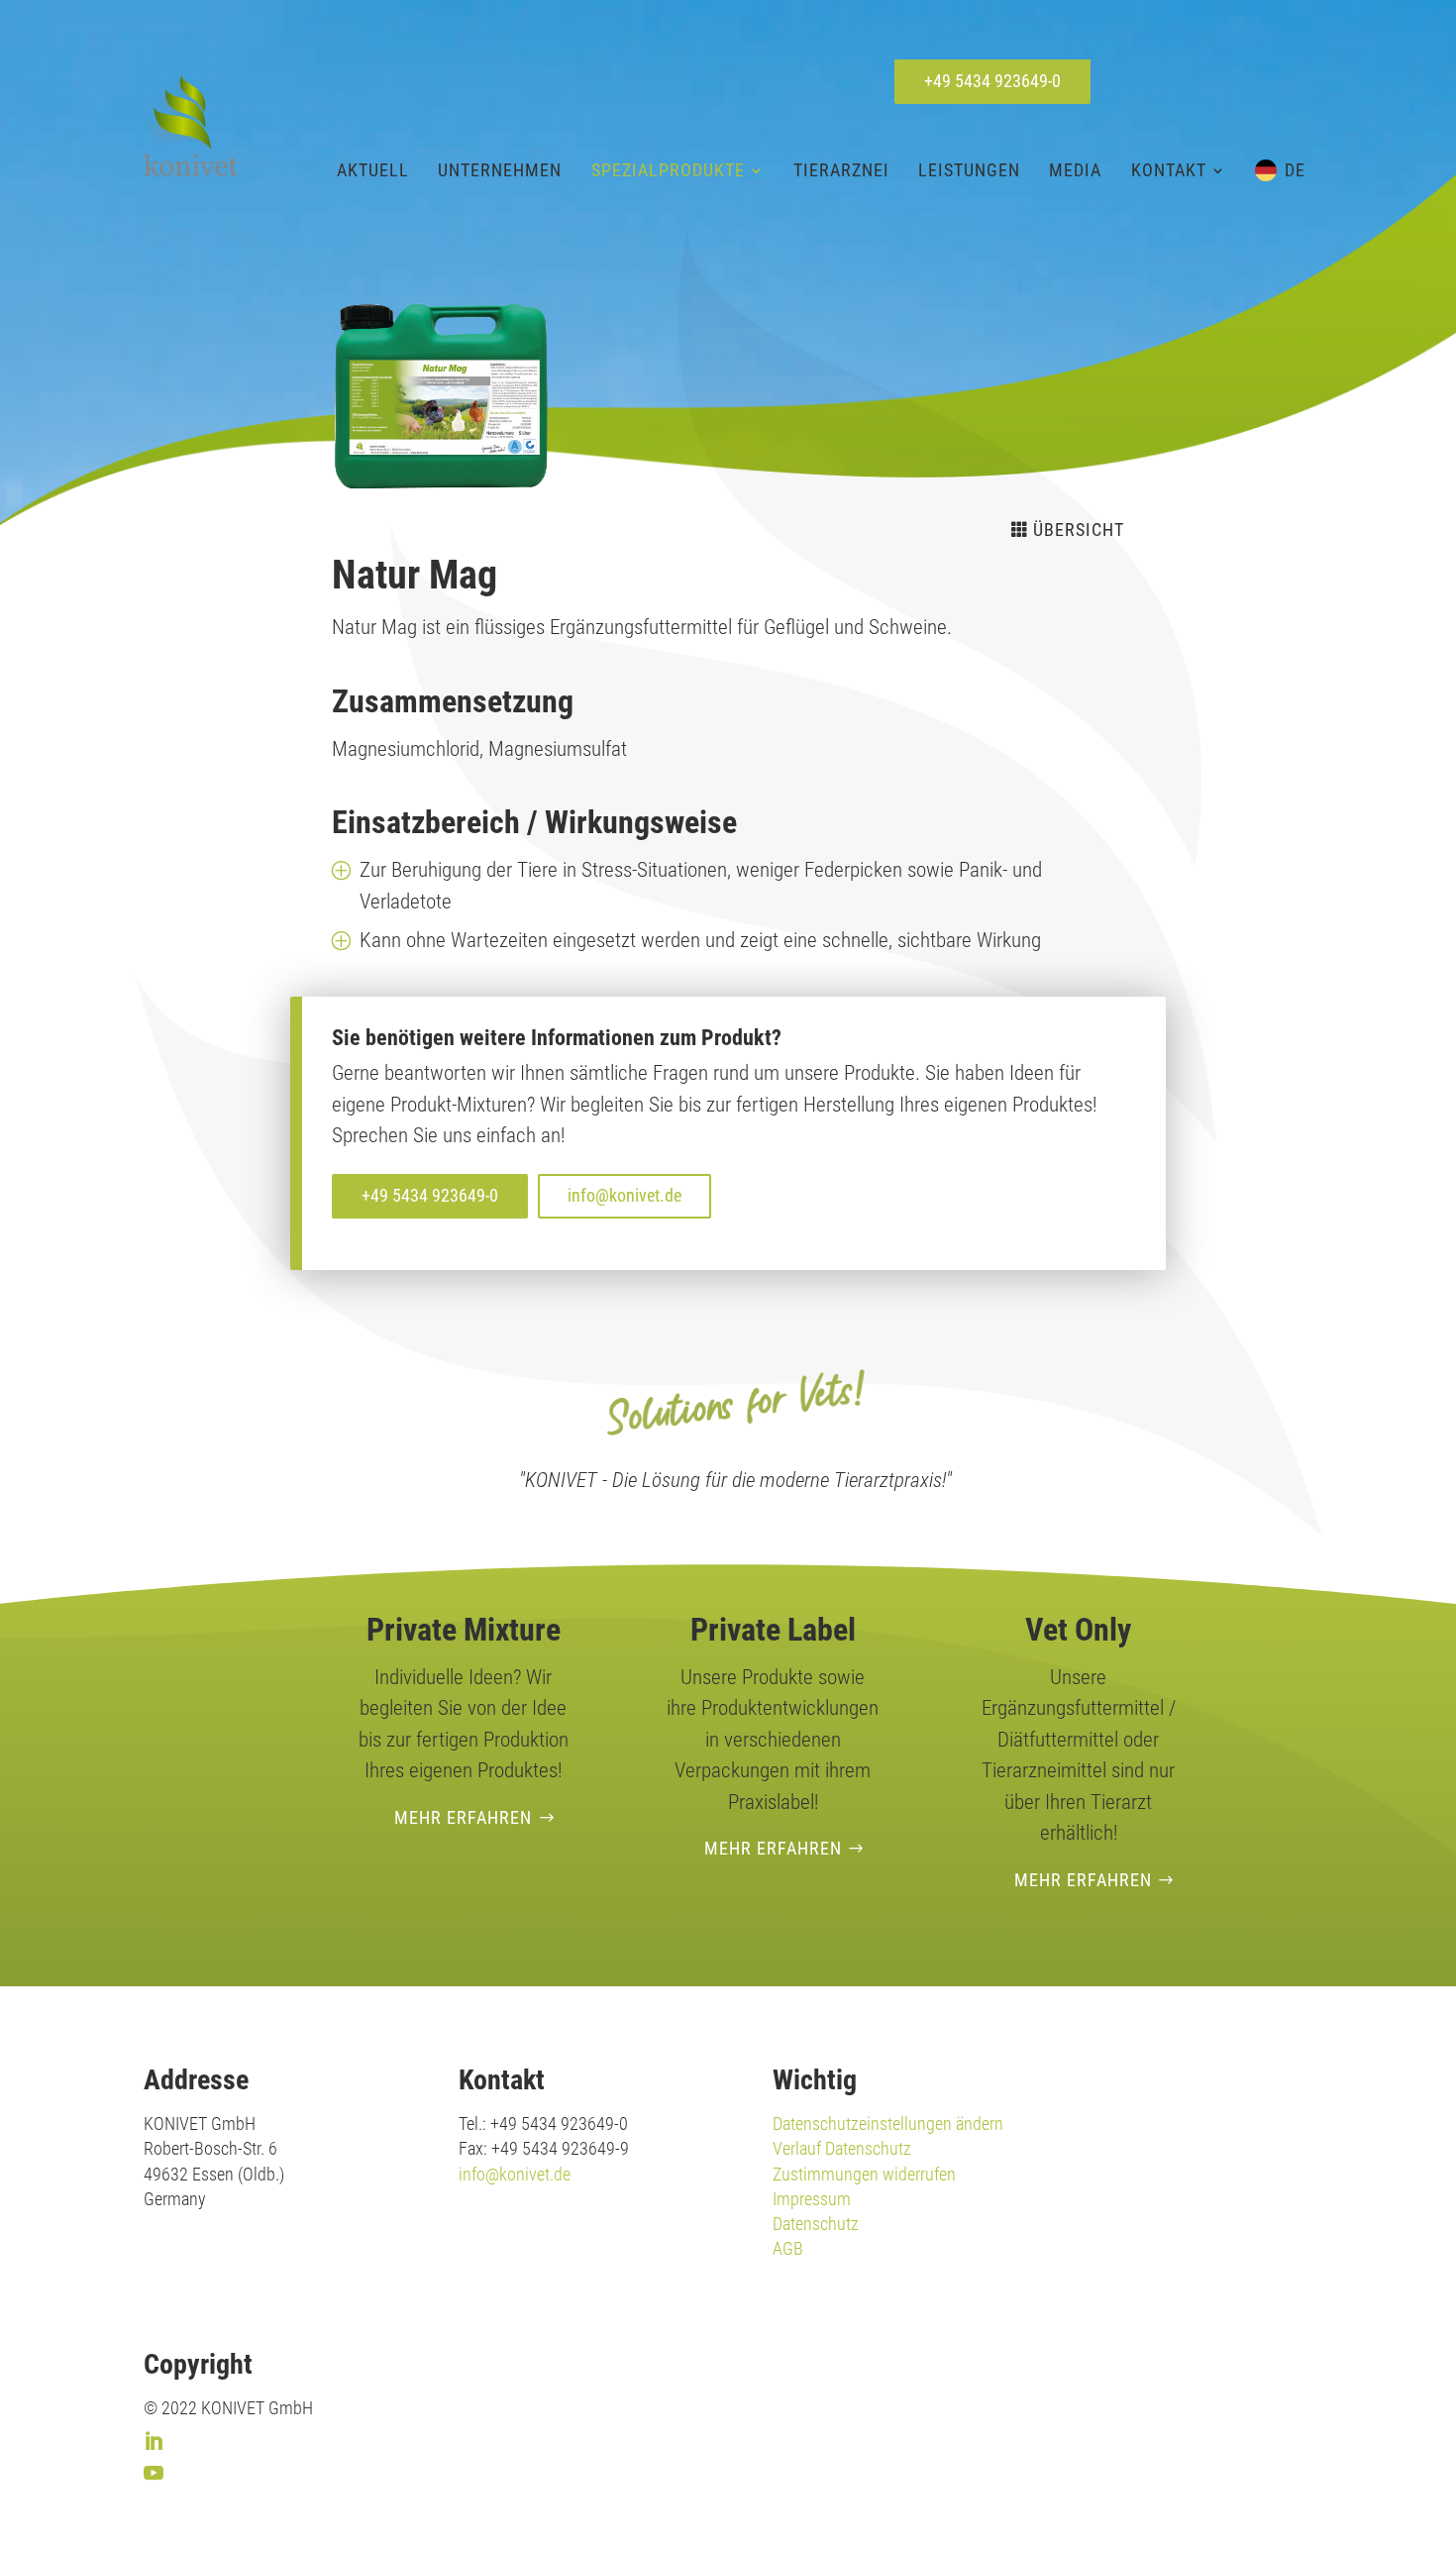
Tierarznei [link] (841, 170)
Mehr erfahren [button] (463, 1817)
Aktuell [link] (373, 170)
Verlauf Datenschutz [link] (842, 2148)
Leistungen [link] (969, 170)
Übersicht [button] (1079, 530)
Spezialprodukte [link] (668, 170)
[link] (191, 125)
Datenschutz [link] (816, 2224)
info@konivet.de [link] (515, 2174)
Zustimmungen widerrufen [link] (864, 2174)
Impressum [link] (812, 2199)
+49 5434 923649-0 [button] (992, 81)
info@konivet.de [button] (624, 1195)
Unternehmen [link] (500, 170)
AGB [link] (788, 2248)
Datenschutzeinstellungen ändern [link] (888, 2124)
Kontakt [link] (1169, 170)
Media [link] (1075, 170)
